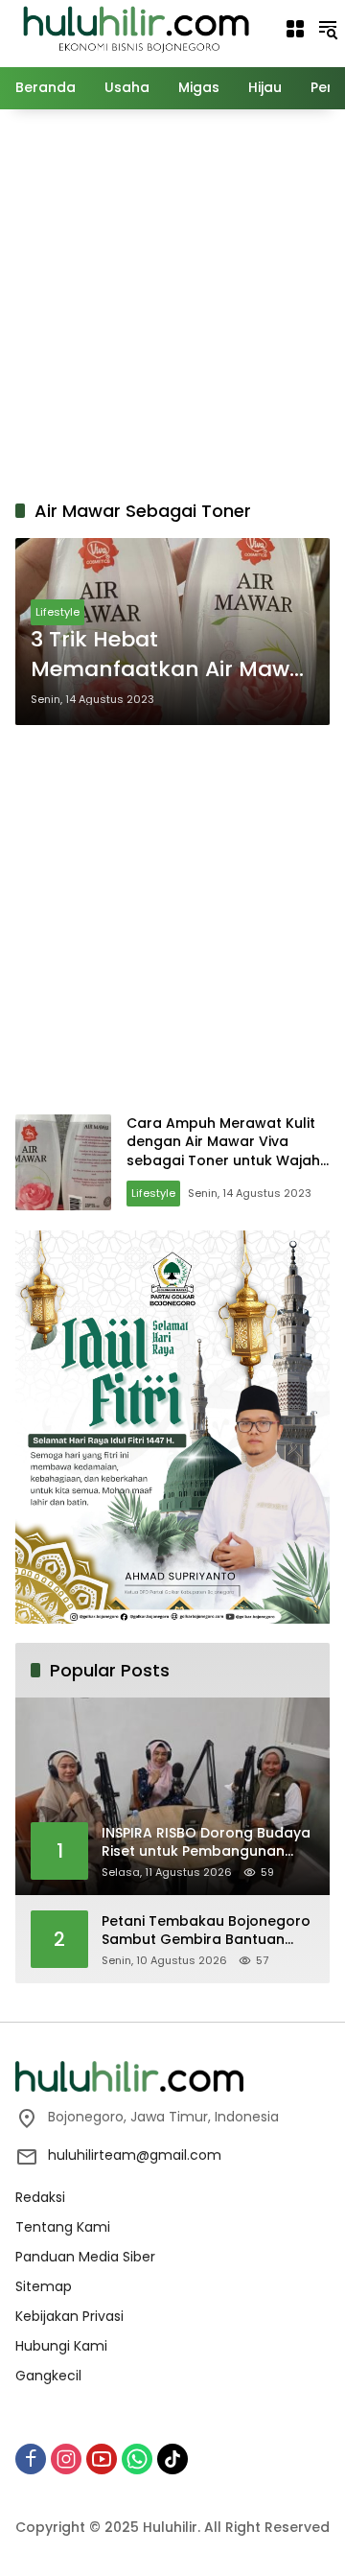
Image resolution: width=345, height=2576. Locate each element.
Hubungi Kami (61, 2346)
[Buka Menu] (295, 29)
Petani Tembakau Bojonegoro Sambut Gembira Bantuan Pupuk (206, 1931)
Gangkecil (48, 2376)
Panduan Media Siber (85, 2257)
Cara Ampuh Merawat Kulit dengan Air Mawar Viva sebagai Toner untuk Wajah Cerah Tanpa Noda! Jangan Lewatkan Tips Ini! (225, 1160)
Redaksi (40, 2197)
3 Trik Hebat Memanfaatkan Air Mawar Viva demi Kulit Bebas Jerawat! (172, 655)
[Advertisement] (172, 301)
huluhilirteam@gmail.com (135, 2155)
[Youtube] (102, 2459)
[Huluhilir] (135, 28)
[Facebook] (31, 2459)
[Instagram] (66, 2459)
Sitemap (44, 2286)
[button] (328, 29)
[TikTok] (172, 2459)
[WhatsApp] (137, 2459)
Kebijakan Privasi (69, 2316)
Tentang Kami (63, 2227)
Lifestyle (57, 612)
